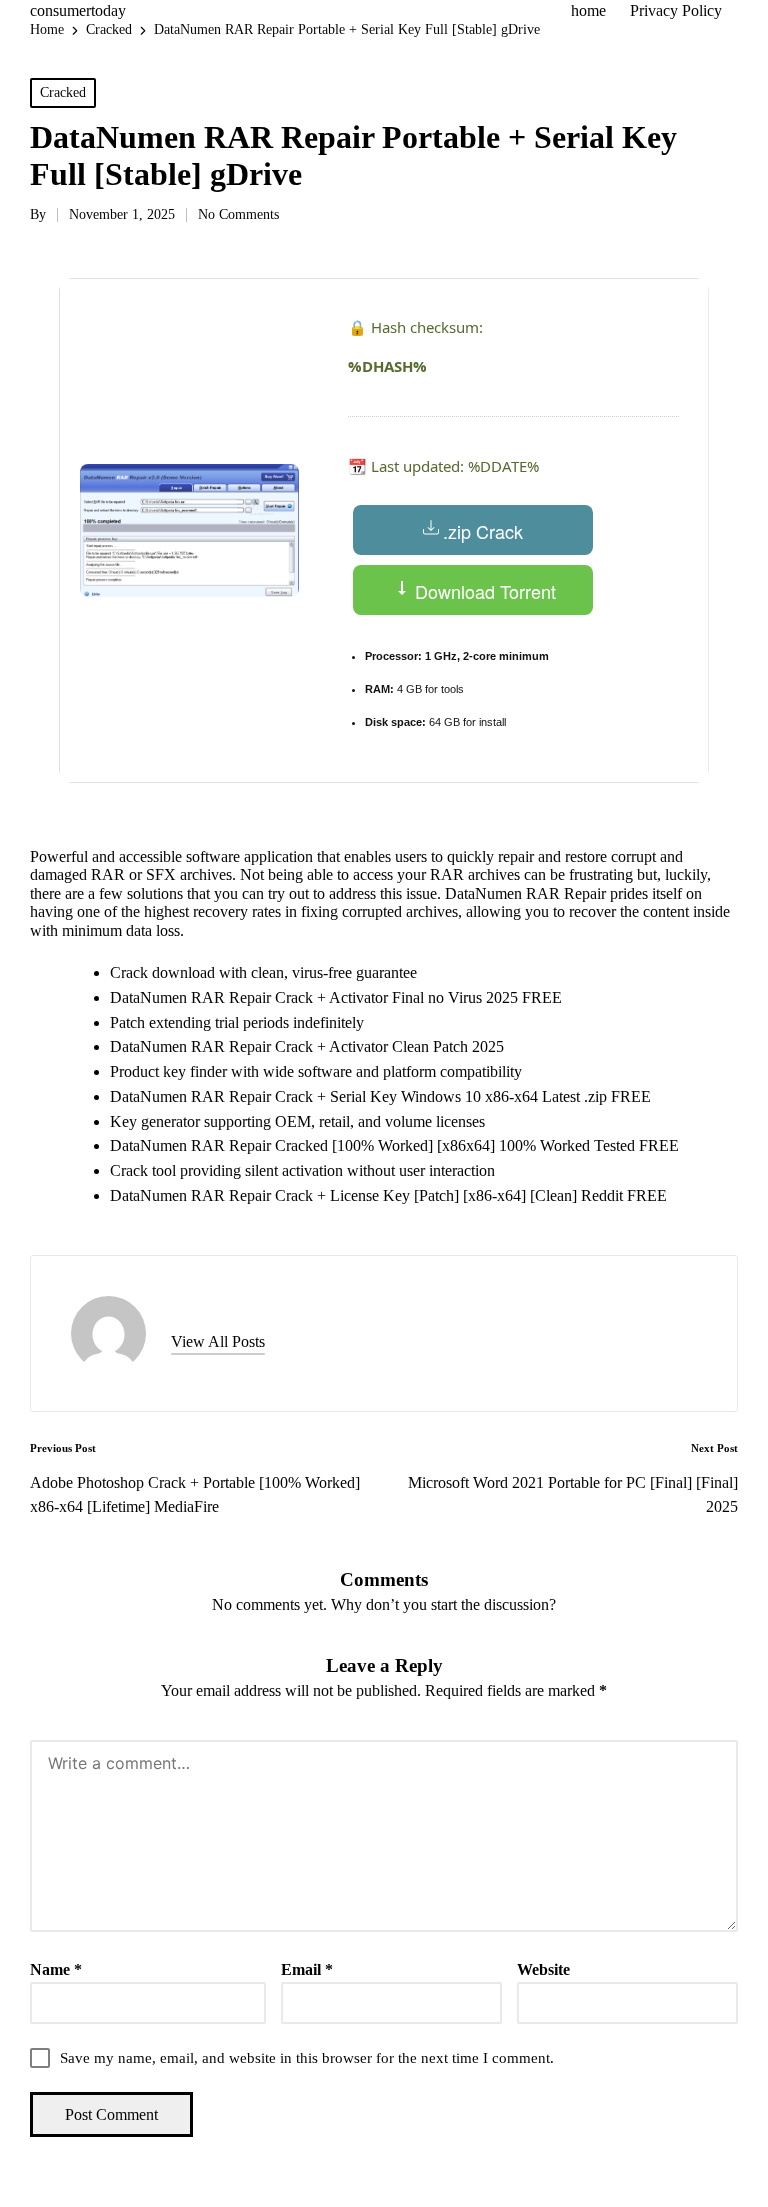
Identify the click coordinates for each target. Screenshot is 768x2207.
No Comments (238, 214)
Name (56, 1969)
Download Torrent (483, 591)
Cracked (63, 92)
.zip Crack (483, 531)
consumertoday (78, 10)
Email (307, 1969)
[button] (218, 1342)
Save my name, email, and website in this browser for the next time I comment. (307, 2058)
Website (543, 1969)
